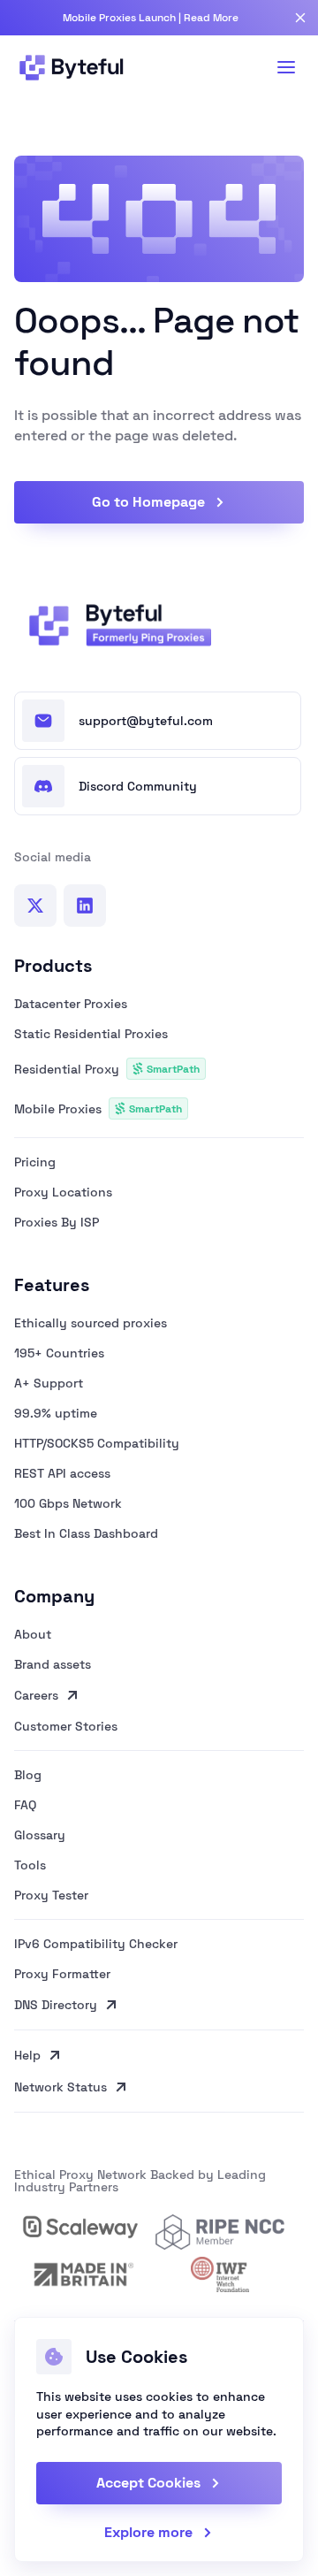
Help (27, 2055)
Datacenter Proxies (71, 1004)
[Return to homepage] (115, 625)
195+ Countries (59, 1353)
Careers (36, 1695)
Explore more (148, 2533)
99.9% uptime (56, 1413)
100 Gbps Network (68, 1503)
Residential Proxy (107, 1069)
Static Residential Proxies (91, 1034)
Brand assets (53, 1664)
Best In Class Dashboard (86, 1533)
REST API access (62, 1473)
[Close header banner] (300, 18)
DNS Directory (56, 2005)
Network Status (61, 2087)
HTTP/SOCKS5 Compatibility (97, 1443)
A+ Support (49, 1383)
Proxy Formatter (62, 1974)
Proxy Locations (63, 1192)
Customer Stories (66, 1727)
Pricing (35, 1162)
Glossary (40, 1835)
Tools (30, 1865)
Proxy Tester (51, 1896)
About (33, 1634)
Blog (28, 1775)
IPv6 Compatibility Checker (96, 1944)
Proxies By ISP (57, 1222)
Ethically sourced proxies (91, 1323)
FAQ (25, 1805)
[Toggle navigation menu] (286, 67)
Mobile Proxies (98, 1109)
